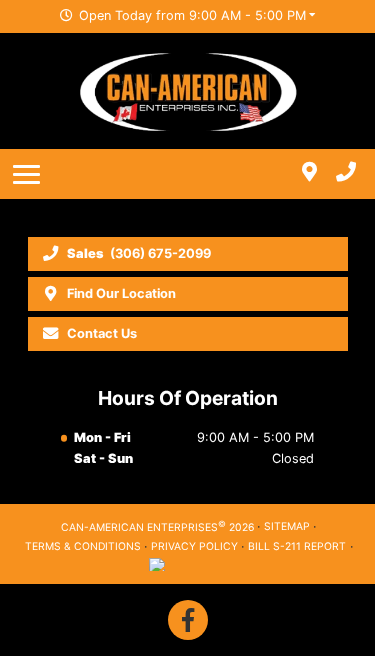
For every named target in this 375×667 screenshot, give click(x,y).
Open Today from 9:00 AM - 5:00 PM (192, 15)
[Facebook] (188, 620)
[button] (29, 174)
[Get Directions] (309, 174)
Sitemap (287, 526)
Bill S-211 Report (297, 546)
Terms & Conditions (83, 546)
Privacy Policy (194, 546)
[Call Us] (345, 174)
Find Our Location (121, 293)
